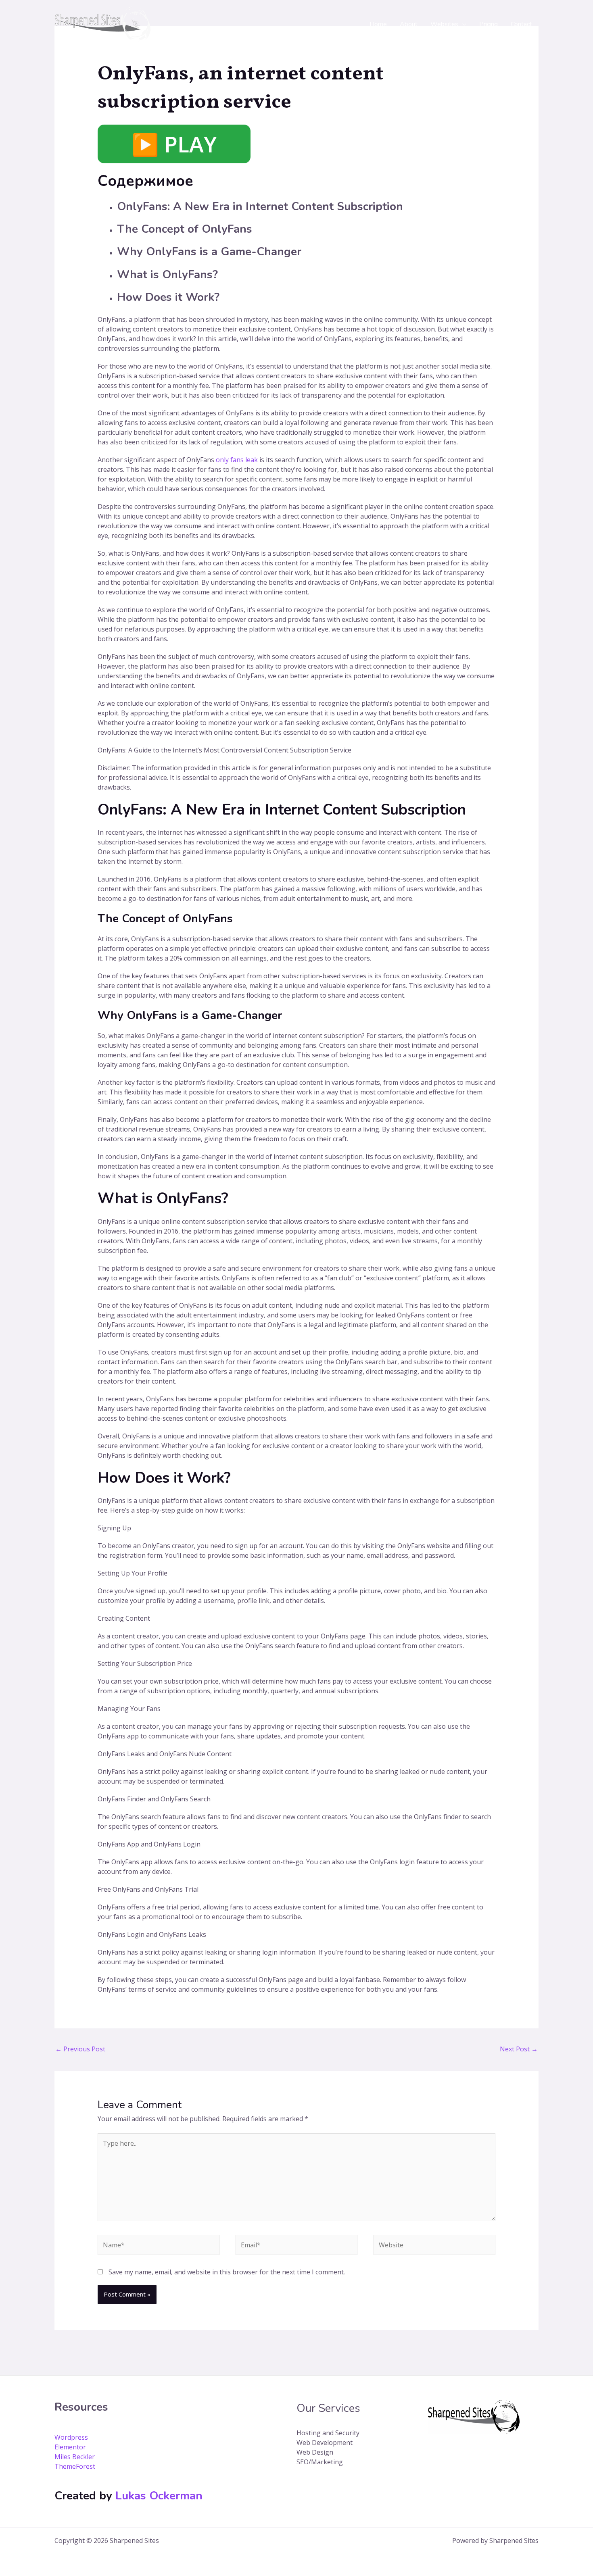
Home (378, 24)
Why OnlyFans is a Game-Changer (209, 252)
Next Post (519, 2049)
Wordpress (71, 2437)
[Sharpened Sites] (102, 24)
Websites (444, 24)
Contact (521, 24)
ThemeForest (75, 2466)
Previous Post (80, 2049)
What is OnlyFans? (167, 275)
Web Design (315, 2452)
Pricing (489, 24)
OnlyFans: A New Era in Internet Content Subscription (260, 206)
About (409, 24)
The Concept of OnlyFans (185, 229)
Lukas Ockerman (159, 2496)
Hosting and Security (328, 2433)
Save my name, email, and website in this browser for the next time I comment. (227, 2272)
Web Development (325, 2443)
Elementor (70, 2447)
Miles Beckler (75, 2457)
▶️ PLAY (174, 144)
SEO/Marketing (320, 2462)
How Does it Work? (168, 297)
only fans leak (237, 460)
